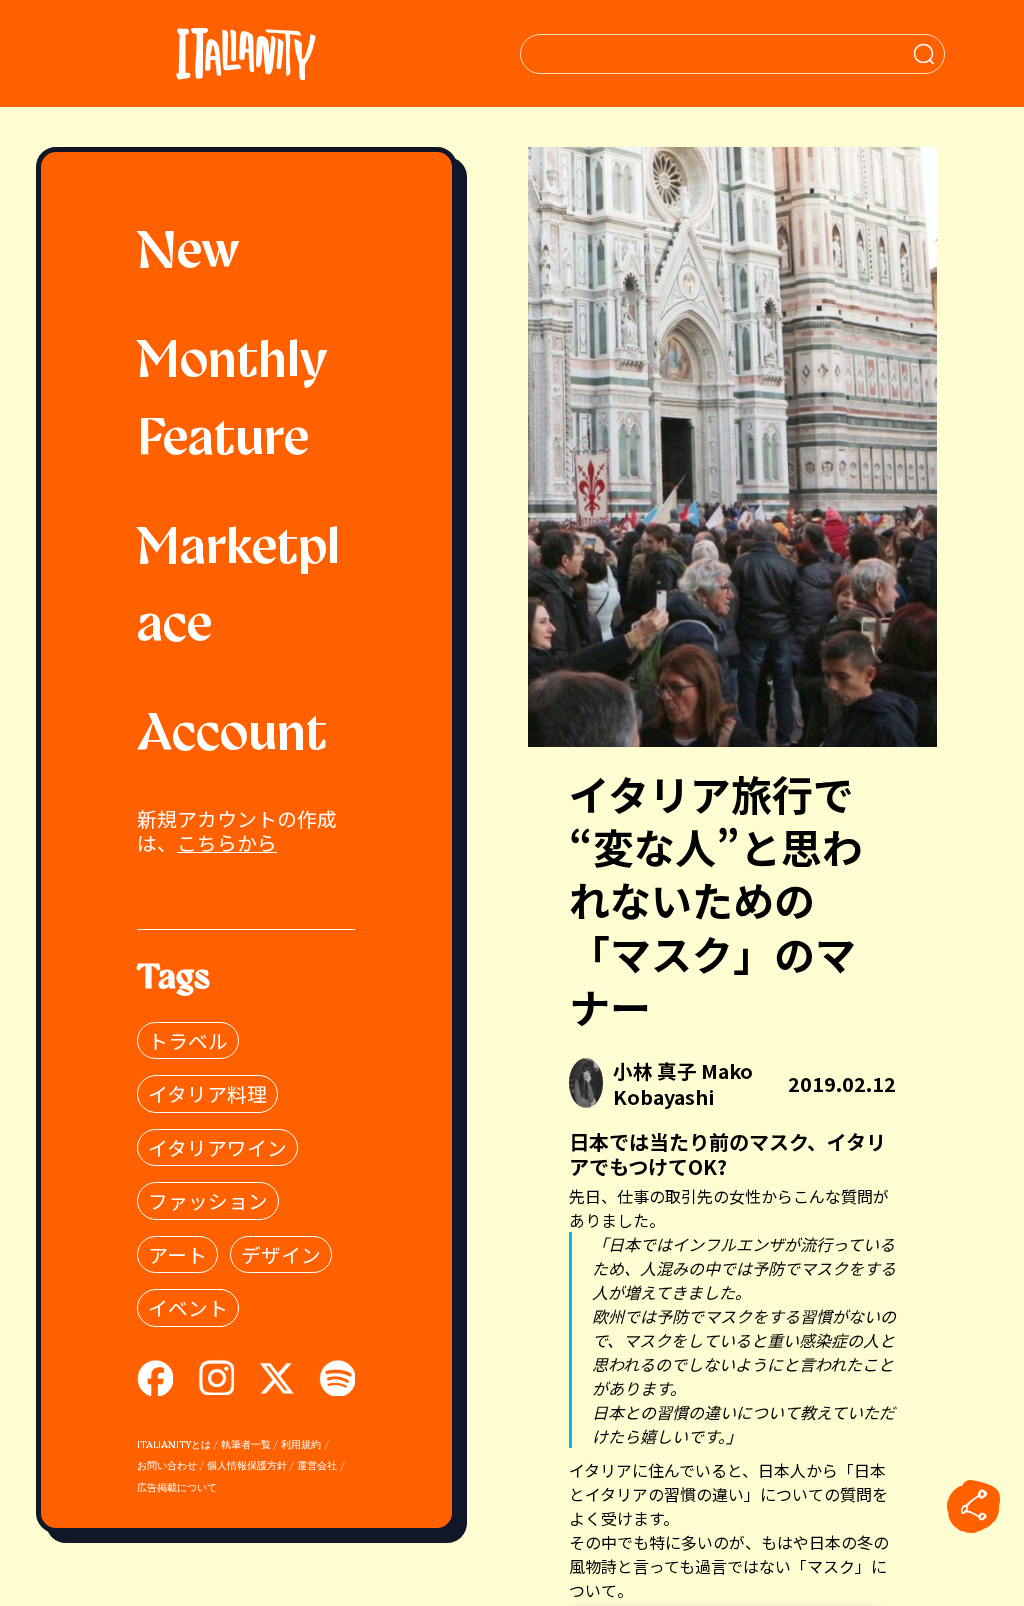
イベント (188, 1307)
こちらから (227, 842)
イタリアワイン (217, 1147)
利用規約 (301, 1445)
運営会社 (317, 1466)
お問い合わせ (167, 1466)
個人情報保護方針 (247, 1466)
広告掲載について (177, 1488)
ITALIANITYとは (174, 1445)
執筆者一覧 (246, 1445)
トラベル (188, 1040)
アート (177, 1254)
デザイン (281, 1254)
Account (232, 736)
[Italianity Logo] (245, 53)
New (188, 254)
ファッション (208, 1200)
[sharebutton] (974, 1507)
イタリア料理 (207, 1093)
